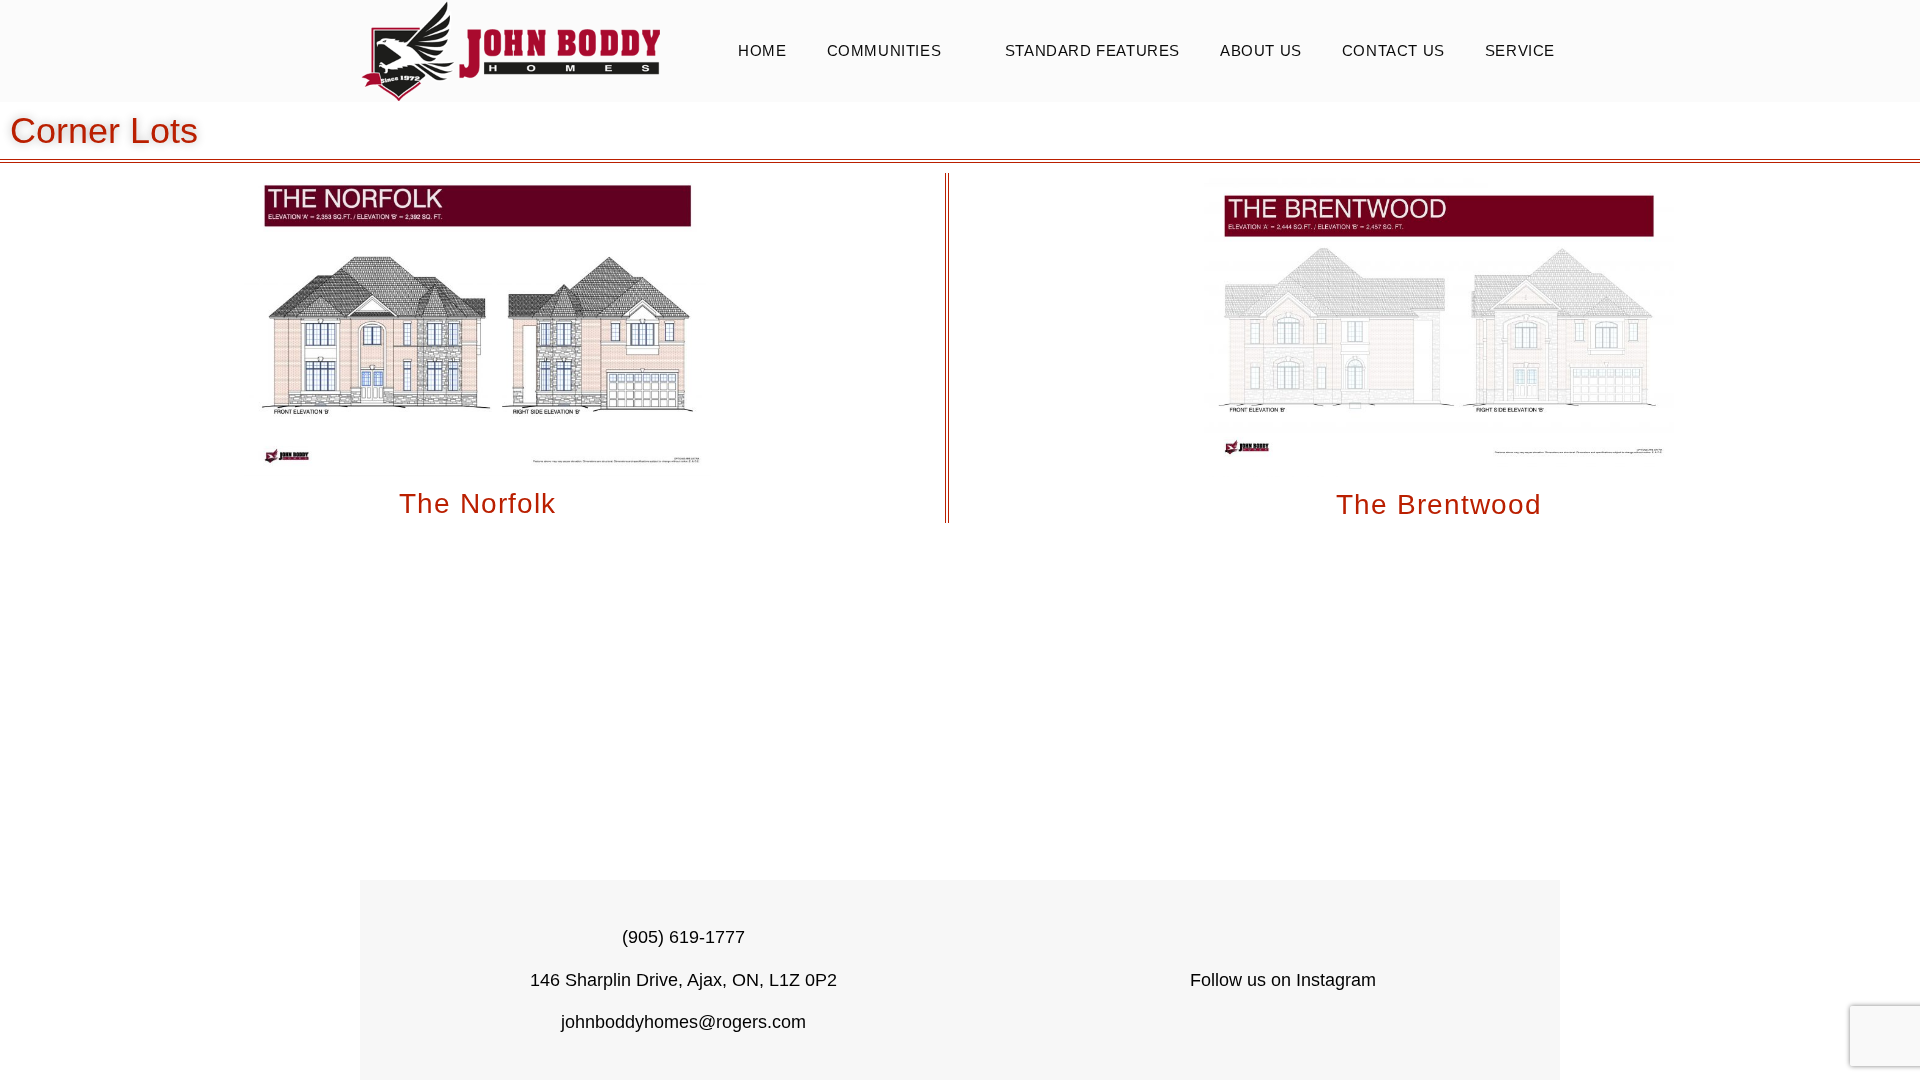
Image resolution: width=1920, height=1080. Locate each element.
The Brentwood (1439, 504)
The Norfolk (477, 503)
